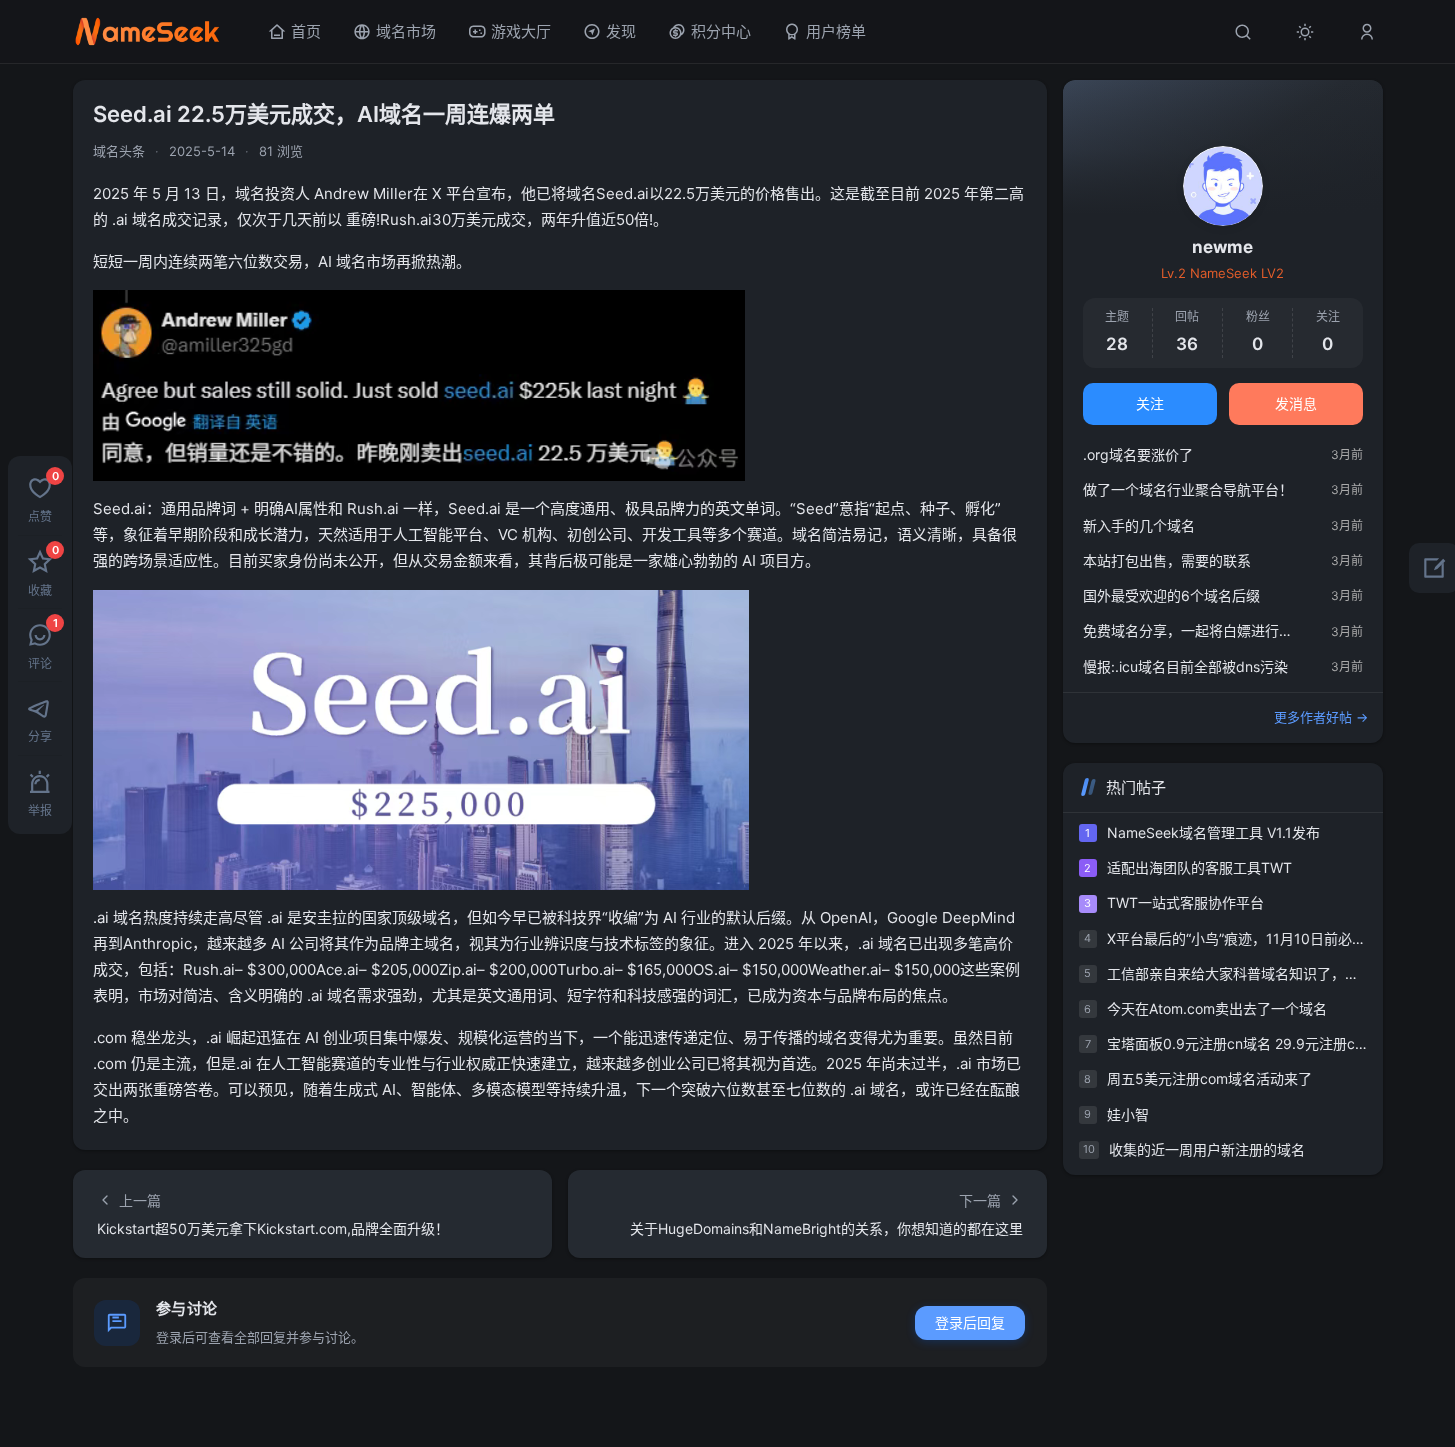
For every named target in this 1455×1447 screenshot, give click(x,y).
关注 (1150, 403)
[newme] (1223, 186)
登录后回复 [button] (970, 1322)
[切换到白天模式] (1305, 32)
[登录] (1367, 32)
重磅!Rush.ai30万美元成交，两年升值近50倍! (499, 219)
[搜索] (1243, 32)
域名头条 (119, 151)
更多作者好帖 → (1321, 717)
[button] (40, 498)
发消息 (1296, 403)
